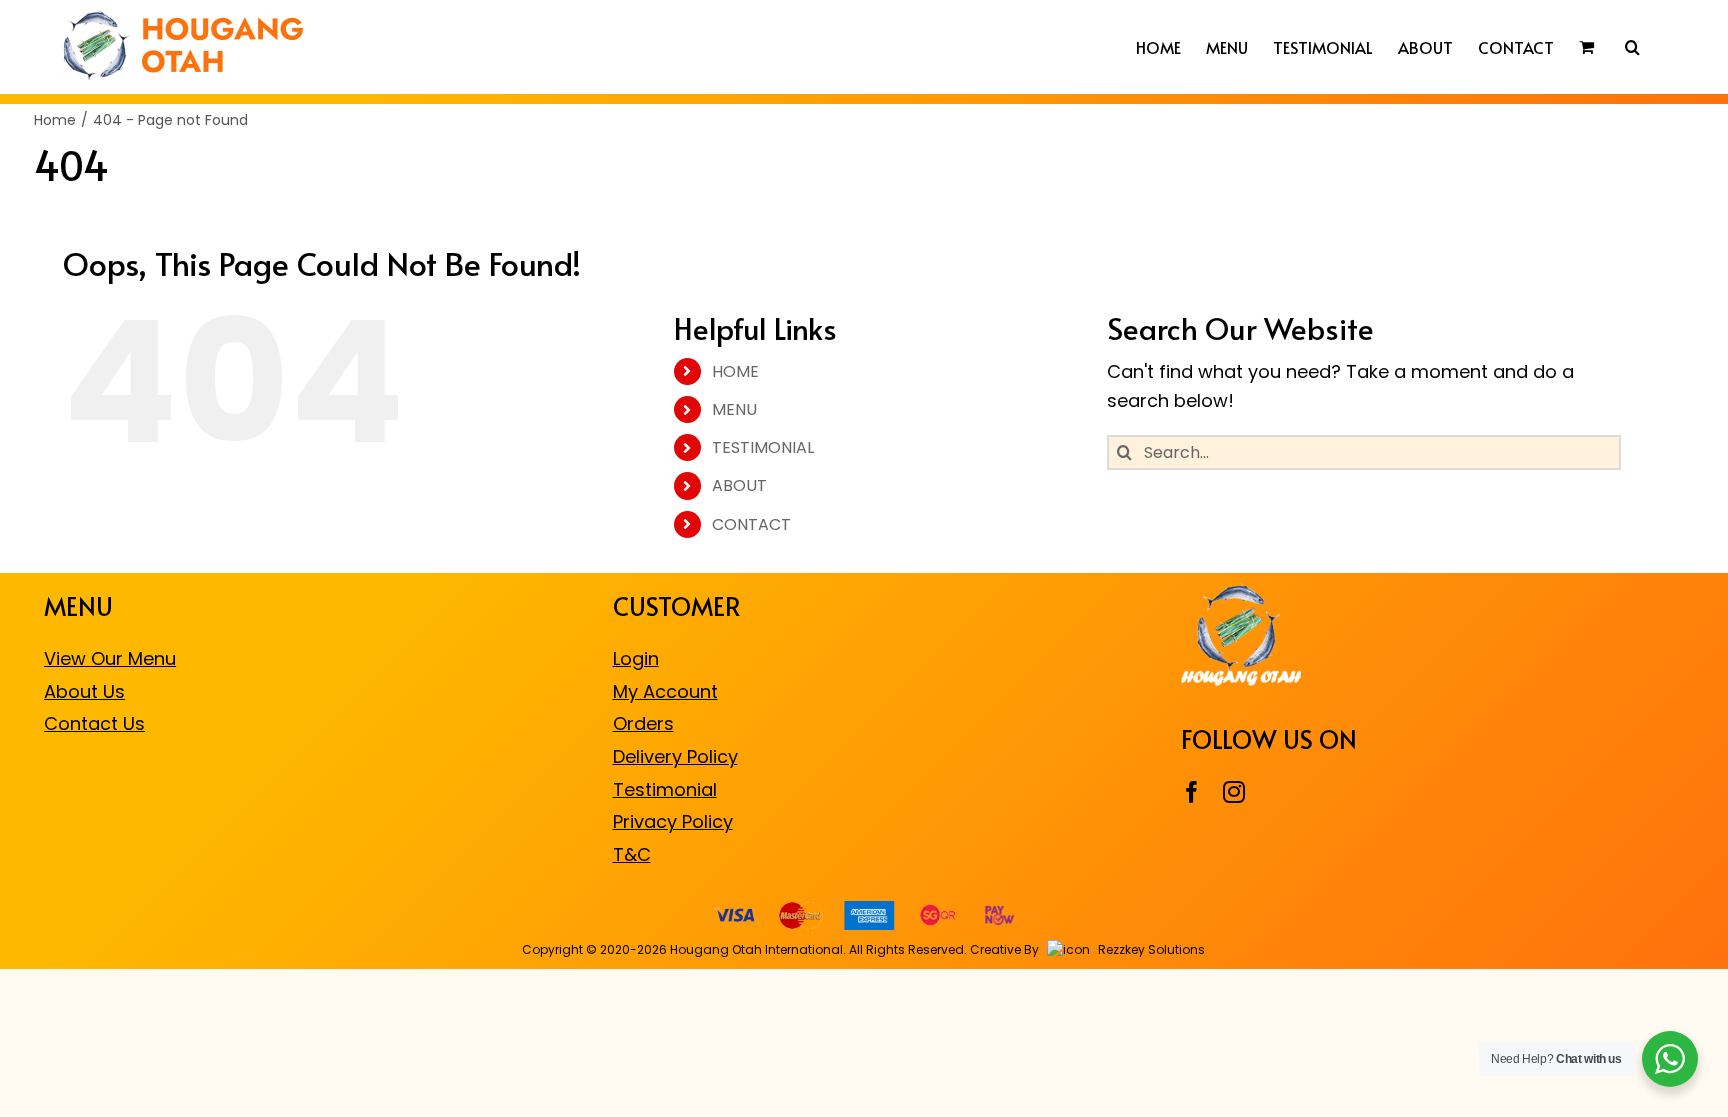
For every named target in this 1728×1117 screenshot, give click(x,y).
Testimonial (665, 789)
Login (636, 658)
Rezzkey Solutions (1150, 949)
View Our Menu (110, 658)
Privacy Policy (673, 821)
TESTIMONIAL (763, 447)
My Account (665, 691)
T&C (632, 854)
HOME (735, 371)
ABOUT (739, 485)
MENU (734, 409)
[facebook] (1192, 792)
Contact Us (94, 723)
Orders (643, 723)
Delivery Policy (675, 756)
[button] (1632, 47)
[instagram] (1234, 792)
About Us (84, 691)
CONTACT (751, 524)
